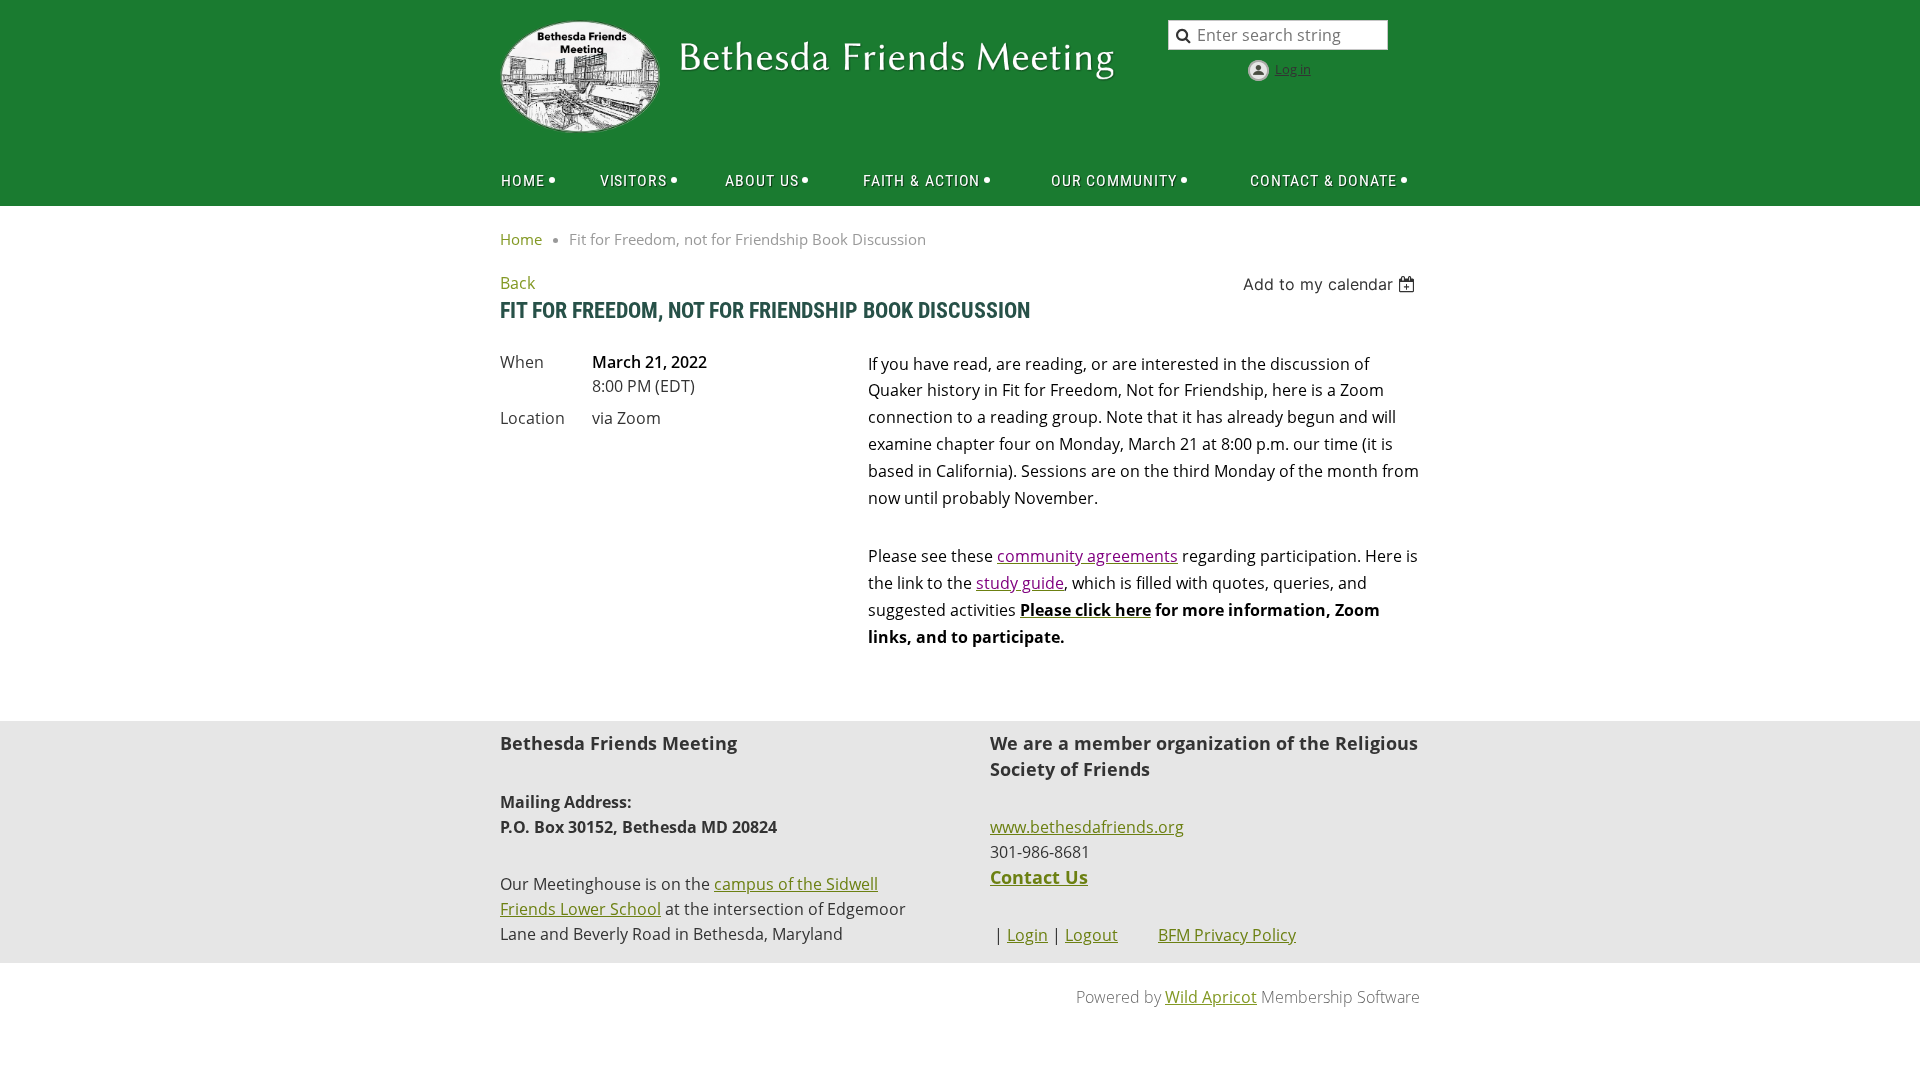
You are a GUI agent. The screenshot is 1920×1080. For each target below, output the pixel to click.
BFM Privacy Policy (1227, 935)
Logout (1091, 935)
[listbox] (1331, 284)
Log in (1293, 69)
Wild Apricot (1211, 997)
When (522, 362)
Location (532, 418)
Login (1027, 935)
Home (521, 239)
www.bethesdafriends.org (1087, 827)
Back (517, 283)
